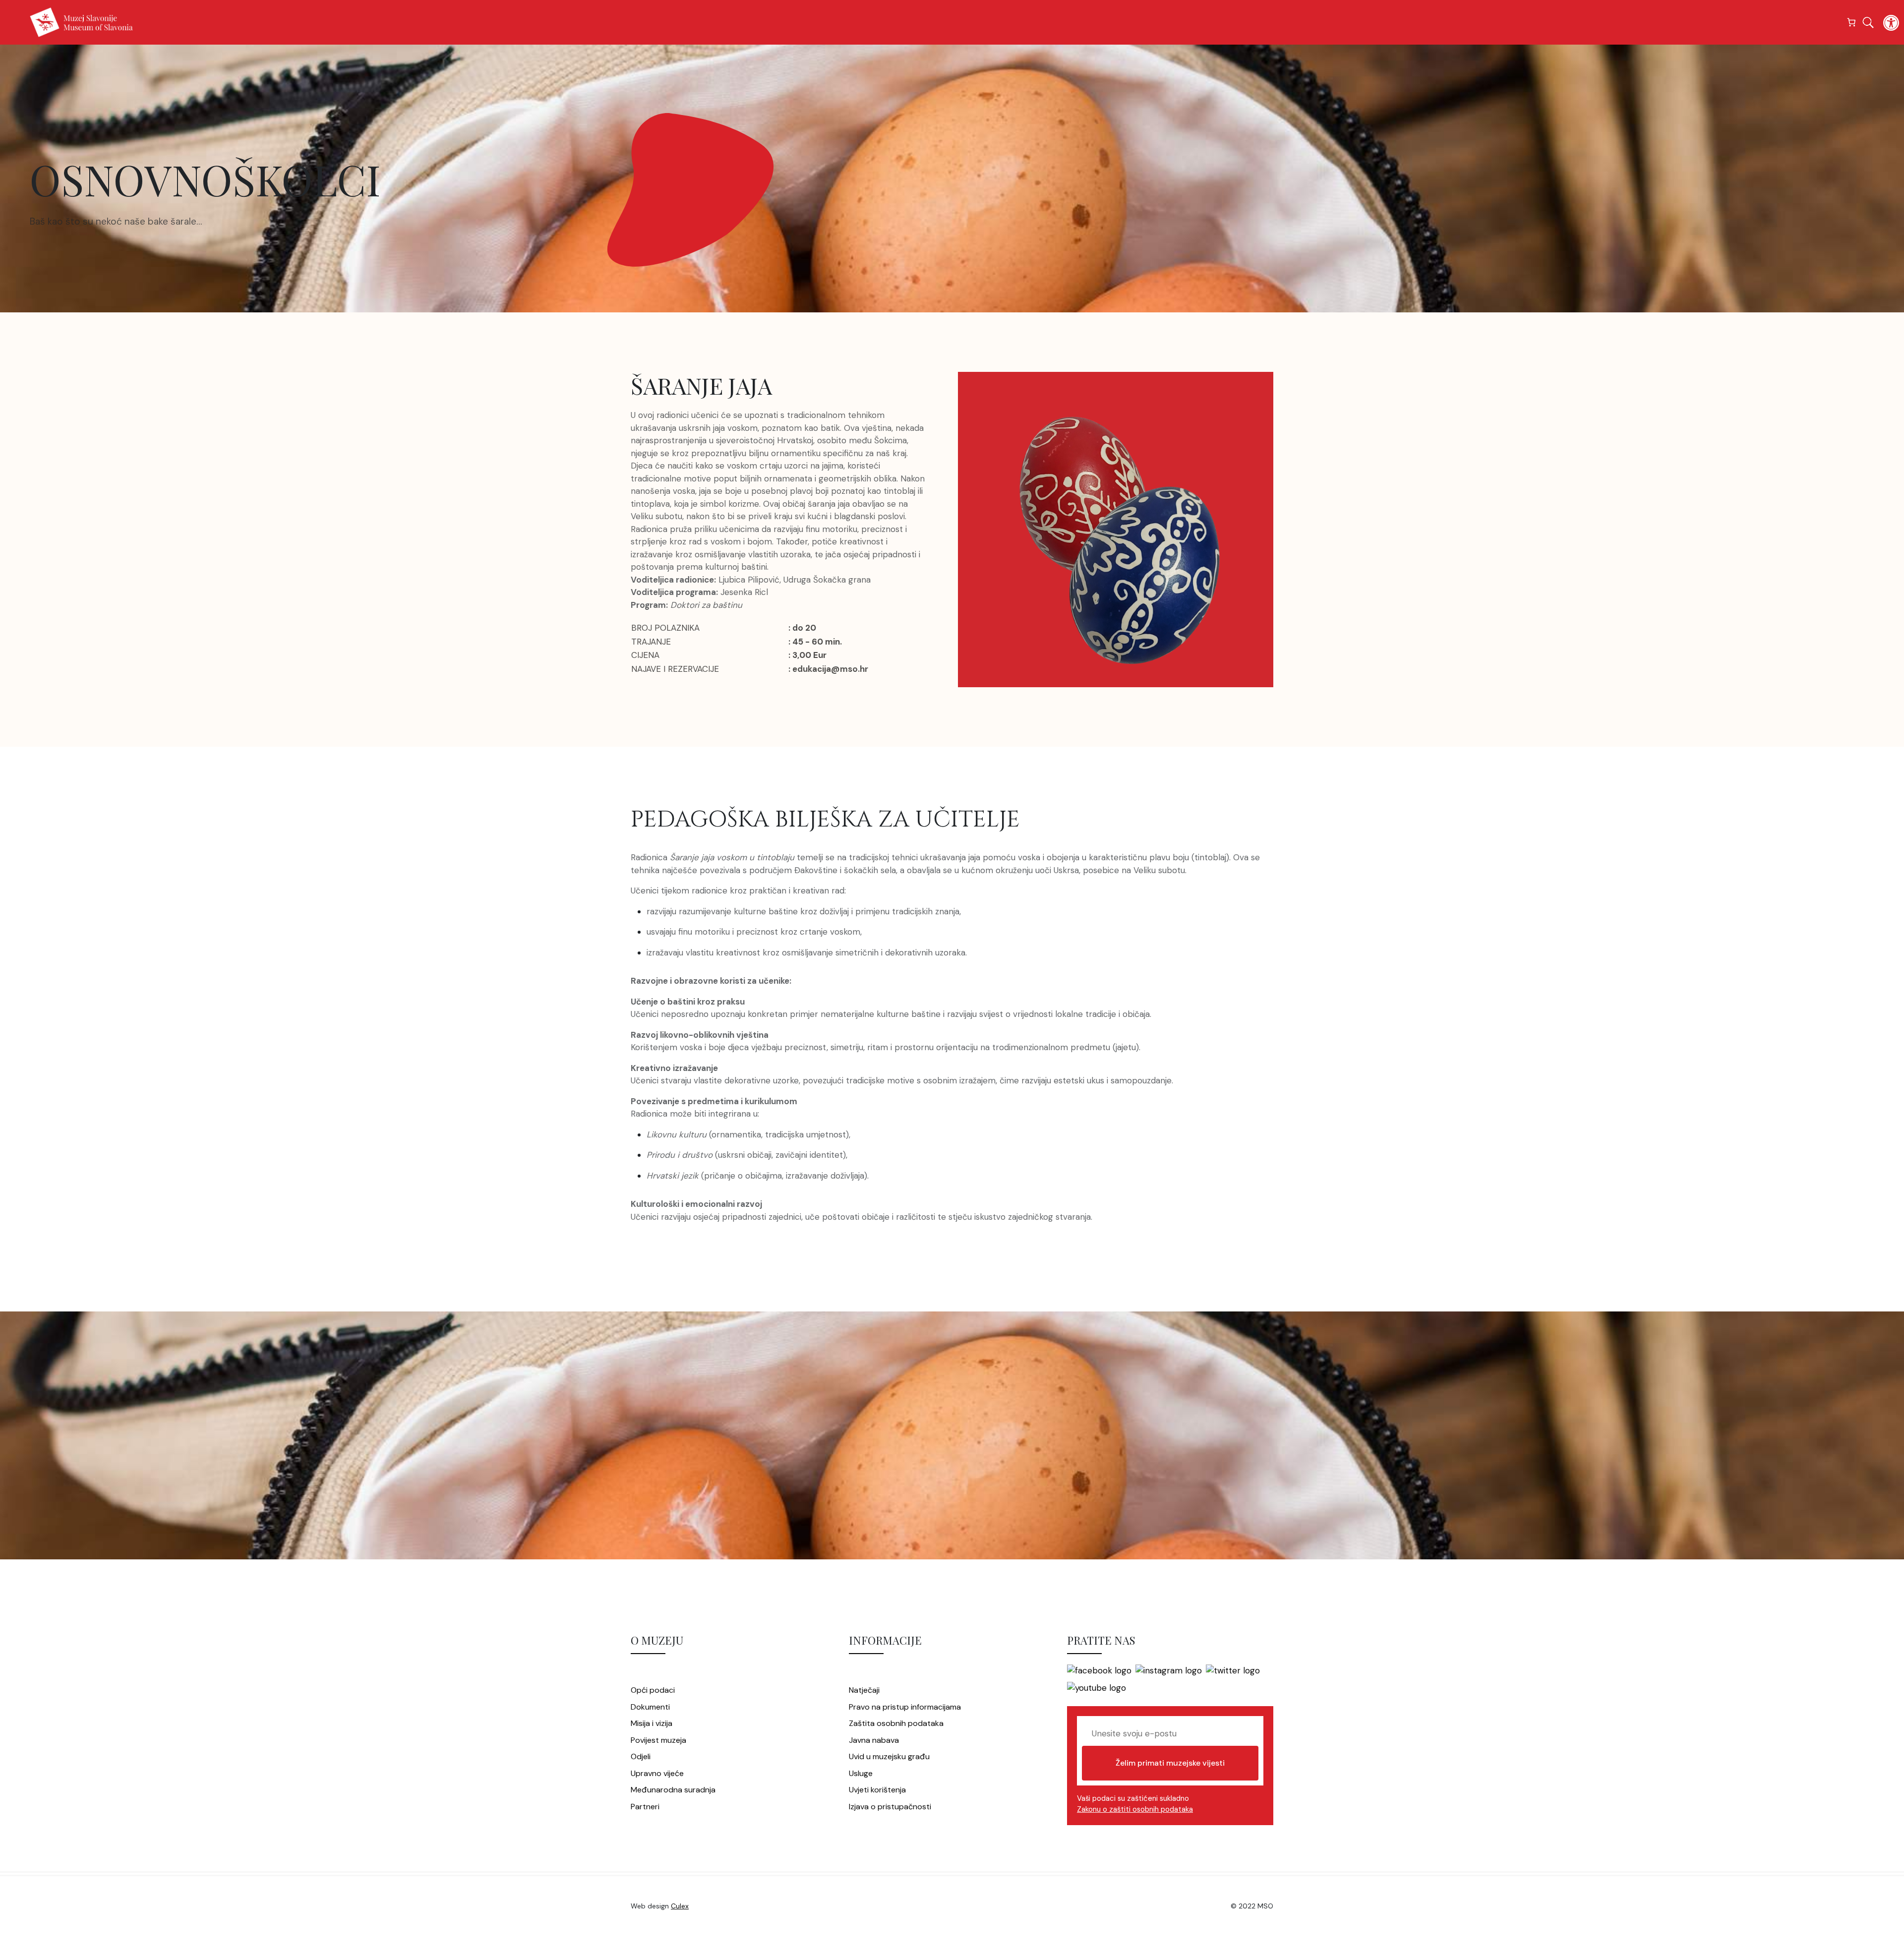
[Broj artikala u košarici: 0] (1852, 23)
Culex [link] (680, 1906)
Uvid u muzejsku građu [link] (889, 1756)
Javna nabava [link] (874, 1740)
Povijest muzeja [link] (658, 1740)
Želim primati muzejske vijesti (1170, 1763)
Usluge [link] (861, 1773)
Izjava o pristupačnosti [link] (890, 1807)
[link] (1891, 23)
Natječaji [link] (864, 1690)
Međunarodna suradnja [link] (673, 1790)
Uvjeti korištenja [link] (877, 1790)
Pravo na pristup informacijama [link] (905, 1707)
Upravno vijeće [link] (657, 1773)
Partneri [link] (645, 1807)
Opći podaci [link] (653, 1690)
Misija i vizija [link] (652, 1723)
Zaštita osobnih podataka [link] (896, 1723)
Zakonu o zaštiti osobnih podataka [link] (1135, 1809)
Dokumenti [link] (650, 1707)
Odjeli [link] (641, 1756)
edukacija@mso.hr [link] (830, 669)
